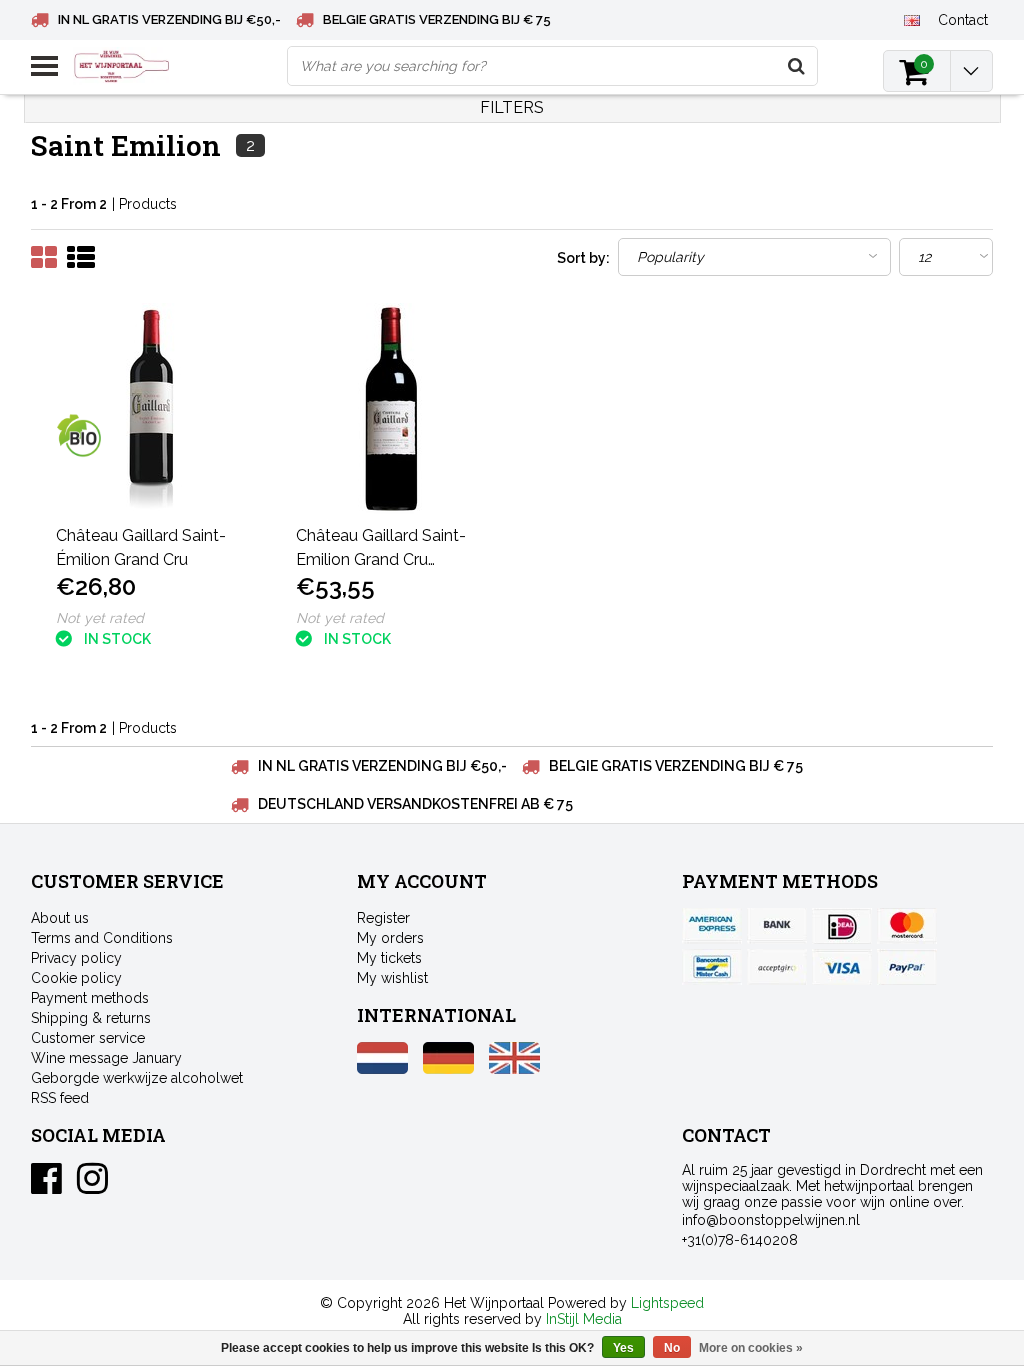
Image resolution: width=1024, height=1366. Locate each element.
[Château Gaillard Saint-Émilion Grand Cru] (152, 408)
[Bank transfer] (777, 926)
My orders (390, 938)
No (672, 1348)
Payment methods (90, 998)
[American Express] (712, 926)
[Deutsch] (448, 1069)
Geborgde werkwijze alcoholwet (137, 1078)
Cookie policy (76, 978)
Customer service (88, 1038)
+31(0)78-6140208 (740, 1240)
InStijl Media (584, 1319)
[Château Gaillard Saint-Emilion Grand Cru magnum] (392, 408)
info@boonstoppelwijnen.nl (771, 1220)
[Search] (797, 66)
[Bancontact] (712, 967)
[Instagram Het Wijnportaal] (92, 1186)
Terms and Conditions (102, 938)
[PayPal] (777, 967)
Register (383, 918)
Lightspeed (667, 1303)
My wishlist (392, 978)
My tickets (389, 958)
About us (60, 918)
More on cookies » (751, 1348)
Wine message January (106, 1058)
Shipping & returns (91, 1018)
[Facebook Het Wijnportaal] (46, 1186)
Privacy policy (76, 958)
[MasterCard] (907, 926)
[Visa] (842, 967)
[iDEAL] (842, 926)
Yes (623, 1348)
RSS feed (60, 1098)
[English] (912, 19)
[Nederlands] (382, 1069)
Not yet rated (100, 618)
